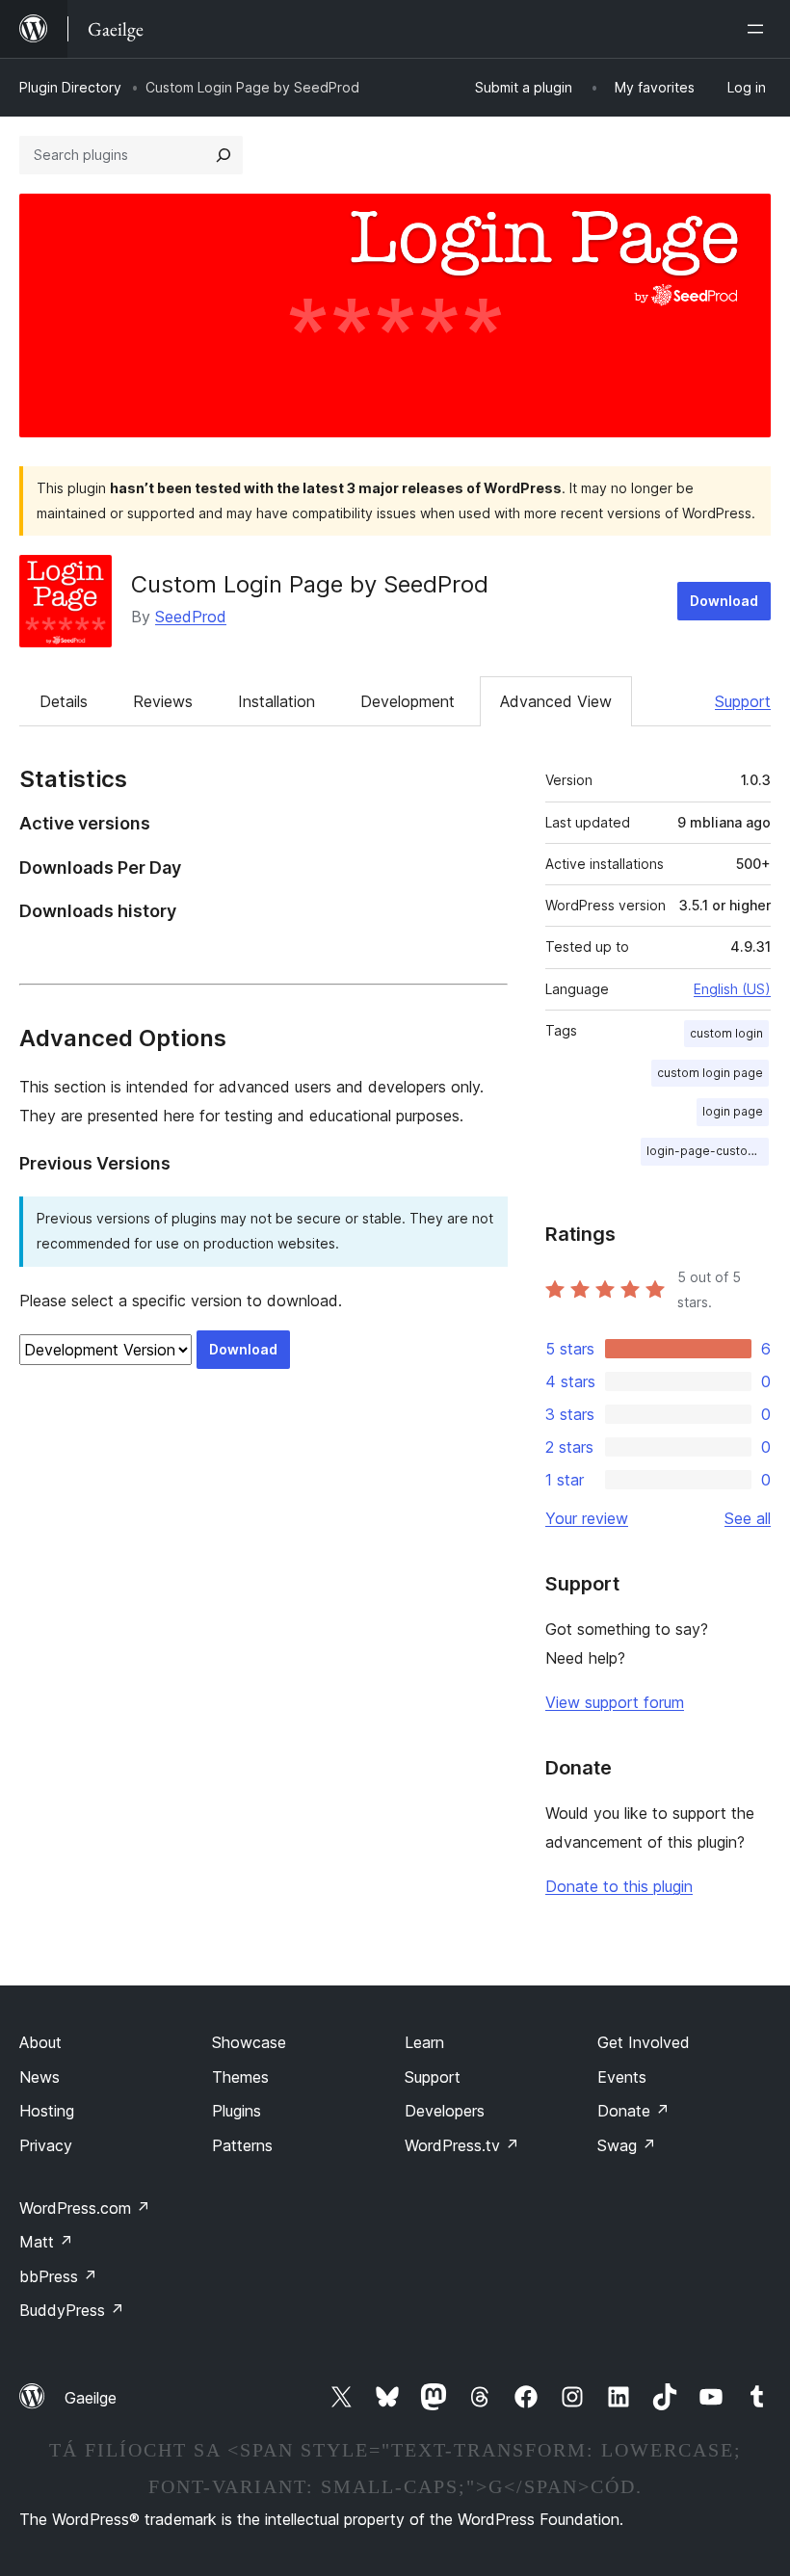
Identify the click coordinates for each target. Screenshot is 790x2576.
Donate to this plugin (619, 1886)
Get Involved (644, 2042)
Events (622, 2077)
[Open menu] (759, 29)
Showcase (249, 2042)
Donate (633, 2111)
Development (408, 701)
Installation (276, 701)
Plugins (237, 2111)
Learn (424, 2042)
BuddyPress (72, 2310)
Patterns (242, 2145)
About (40, 2042)
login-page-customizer (708, 1151)
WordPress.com (85, 2208)
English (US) (732, 989)
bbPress (58, 2276)
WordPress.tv (462, 2145)
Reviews (163, 701)
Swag (627, 2145)
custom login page (710, 1073)
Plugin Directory (70, 87)
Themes (240, 2077)
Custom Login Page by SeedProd (310, 584)
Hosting (47, 2111)
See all (748, 1518)
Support (743, 701)
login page (733, 1111)
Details (64, 701)
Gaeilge (91, 2398)
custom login (726, 1033)
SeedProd (191, 617)
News (39, 2077)
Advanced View (556, 701)
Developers (445, 2111)
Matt (46, 2242)
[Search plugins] (224, 155)
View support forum (615, 1702)
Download (724, 601)
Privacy (46, 2145)
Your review (587, 1518)
